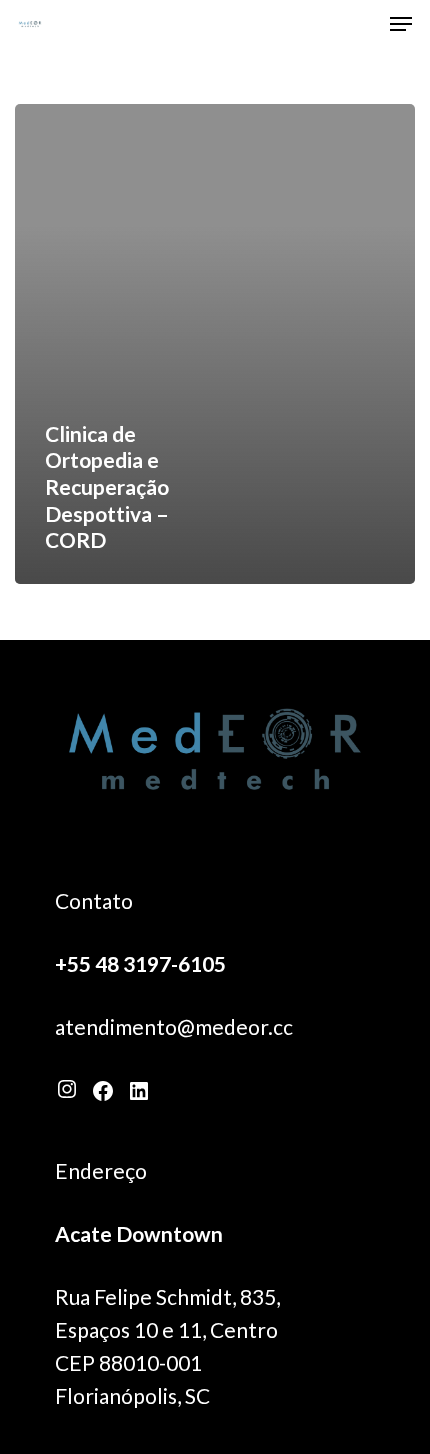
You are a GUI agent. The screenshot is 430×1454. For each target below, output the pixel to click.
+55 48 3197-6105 (140, 963)
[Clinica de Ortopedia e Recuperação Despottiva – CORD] (215, 344)
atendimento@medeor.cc (174, 1026)
